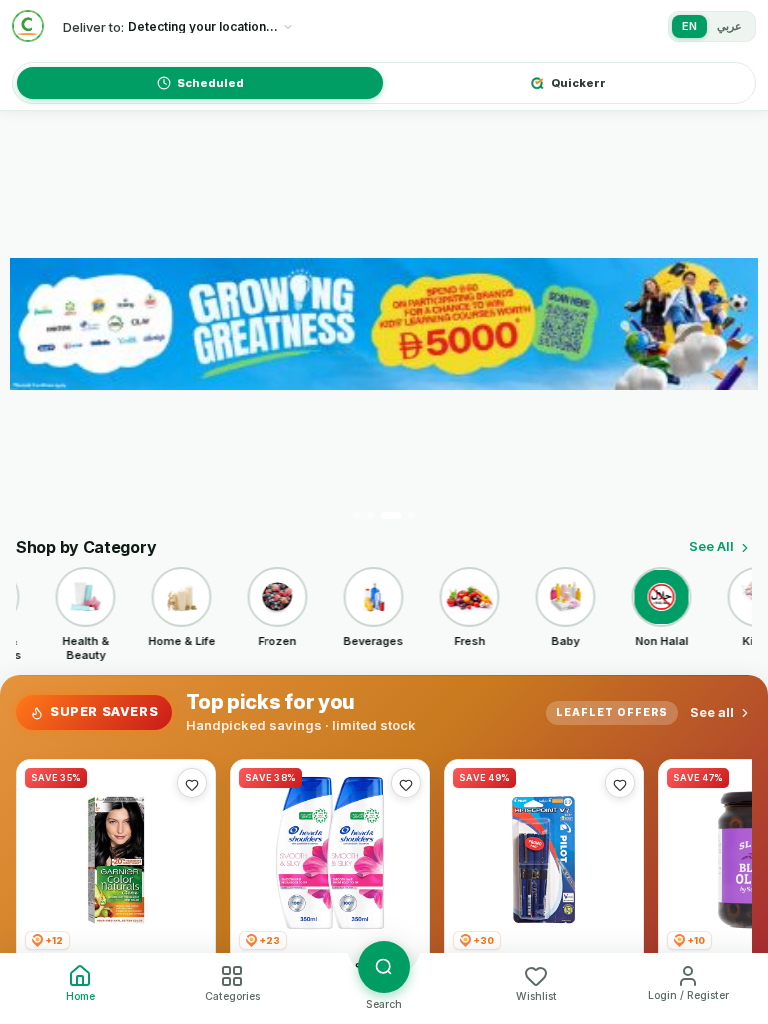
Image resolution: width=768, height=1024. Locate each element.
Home (80, 996)
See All (711, 546)
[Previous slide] (37, 324)
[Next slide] (731, 324)
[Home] (28, 26)
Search (384, 1004)
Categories (232, 996)
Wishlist (536, 996)
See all (712, 712)
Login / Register (688, 995)
